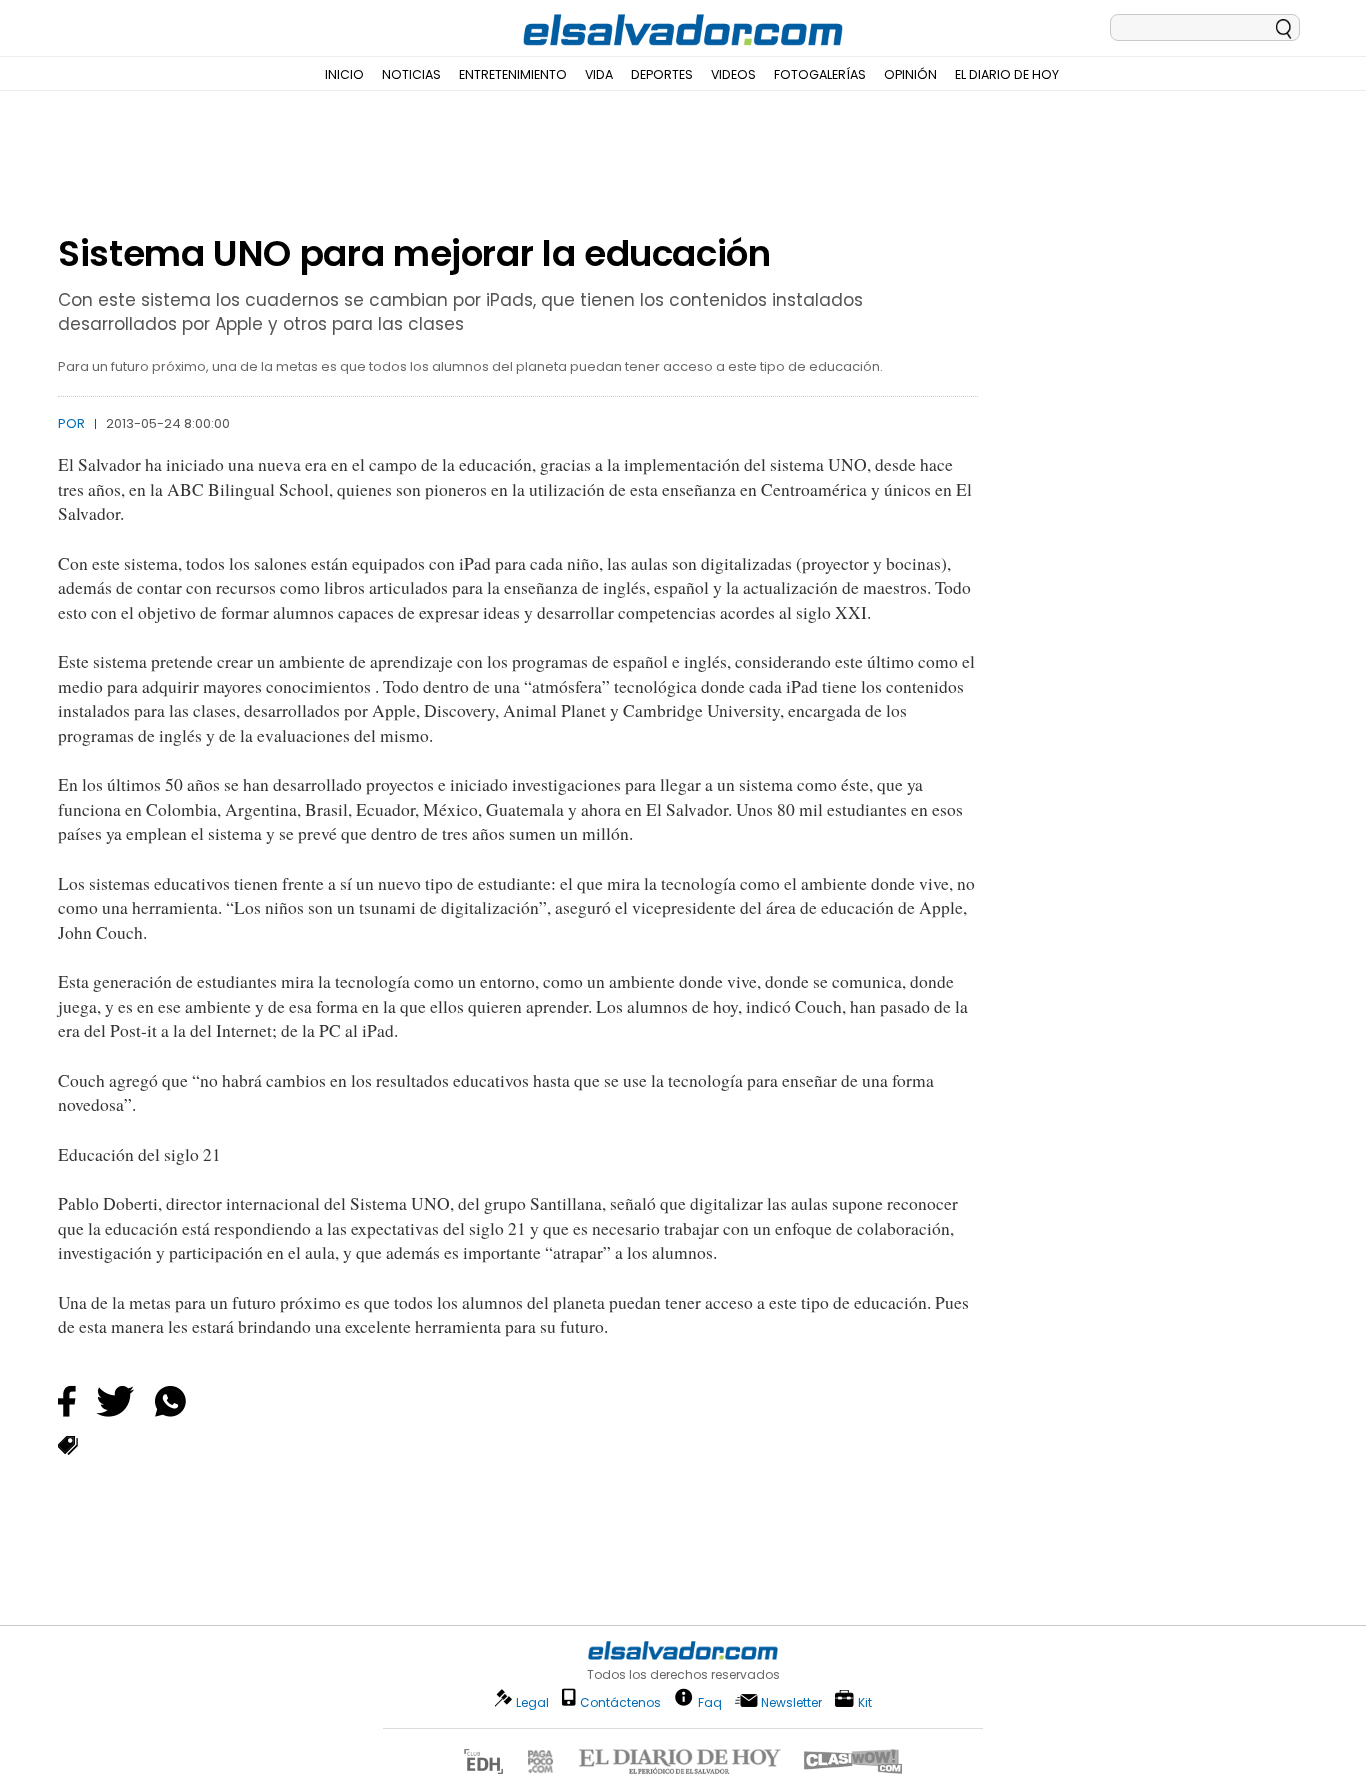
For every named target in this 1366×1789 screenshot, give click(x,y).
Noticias (411, 74)
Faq (710, 1701)
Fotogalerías (820, 74)
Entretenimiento (513, 74)
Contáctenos (620, 1702)
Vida (599, 74)
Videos (733, 74)
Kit (865, 1701)
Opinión (910, 74)
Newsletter (791, 1702)
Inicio (344, 74)
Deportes (662, 74)
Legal (532, 1702)
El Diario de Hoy (1007, 74)
